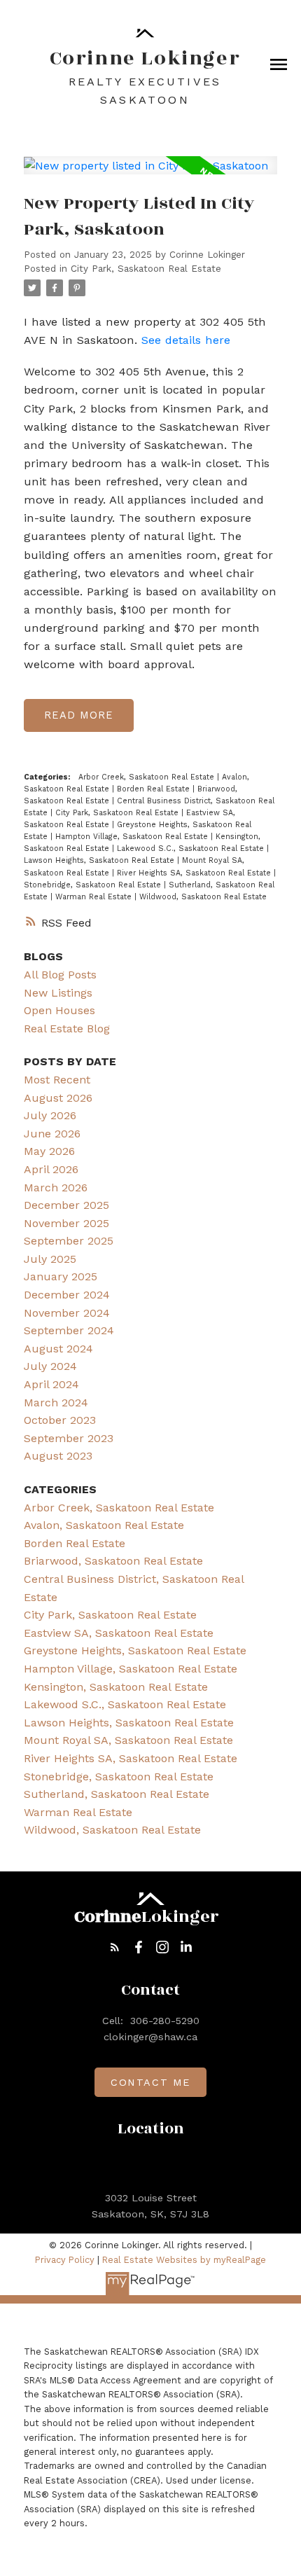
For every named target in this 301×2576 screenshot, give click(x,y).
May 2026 (49, 1151)
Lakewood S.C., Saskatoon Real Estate (192, 849)
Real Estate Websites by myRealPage (184, 2260)
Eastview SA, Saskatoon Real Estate (119, 1633)
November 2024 (67, 1313)
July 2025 (50, 1259)
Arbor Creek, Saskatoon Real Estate (148, 777)
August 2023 (58, 1456)
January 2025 (61, 1276)
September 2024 (69, 1330)
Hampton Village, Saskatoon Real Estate (133, 837)
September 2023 (69, 1438)
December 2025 (66, 1205)
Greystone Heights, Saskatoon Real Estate (135, 1650)
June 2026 (52, 1134)
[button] (115, 1947)
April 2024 (51, 1384)
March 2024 (56, 1403)
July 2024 (50, 1366)
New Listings (58, 993)
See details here (186, 340)
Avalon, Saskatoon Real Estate (104, 1525)
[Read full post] (150, 174)
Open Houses (59, 1010)
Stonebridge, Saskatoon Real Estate (94, 885)
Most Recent (57, 1080)
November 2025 (66, 1223)
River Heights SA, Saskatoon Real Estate (195, 873)
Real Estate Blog (67, 1029)
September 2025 (69, 1241)
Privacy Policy (65, 2260)
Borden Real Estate (155, 789)
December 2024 (67, 1295)
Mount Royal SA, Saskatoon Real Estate (128, 1740)
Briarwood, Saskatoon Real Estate (113, 1561)
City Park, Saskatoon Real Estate (146, 269)
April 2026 (51, 1169)
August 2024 (58, 1349)
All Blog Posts (60, 975)
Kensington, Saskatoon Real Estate (116, 1687)
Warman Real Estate (95, 897)
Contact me (150, 2082)
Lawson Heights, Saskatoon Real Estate (100, 860)
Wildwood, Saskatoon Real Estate (203, 897)
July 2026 (50, 1115)
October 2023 (60, 1420)
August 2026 (58, 1098)
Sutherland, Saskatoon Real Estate (117, 1794)
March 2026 (56, 1187)
